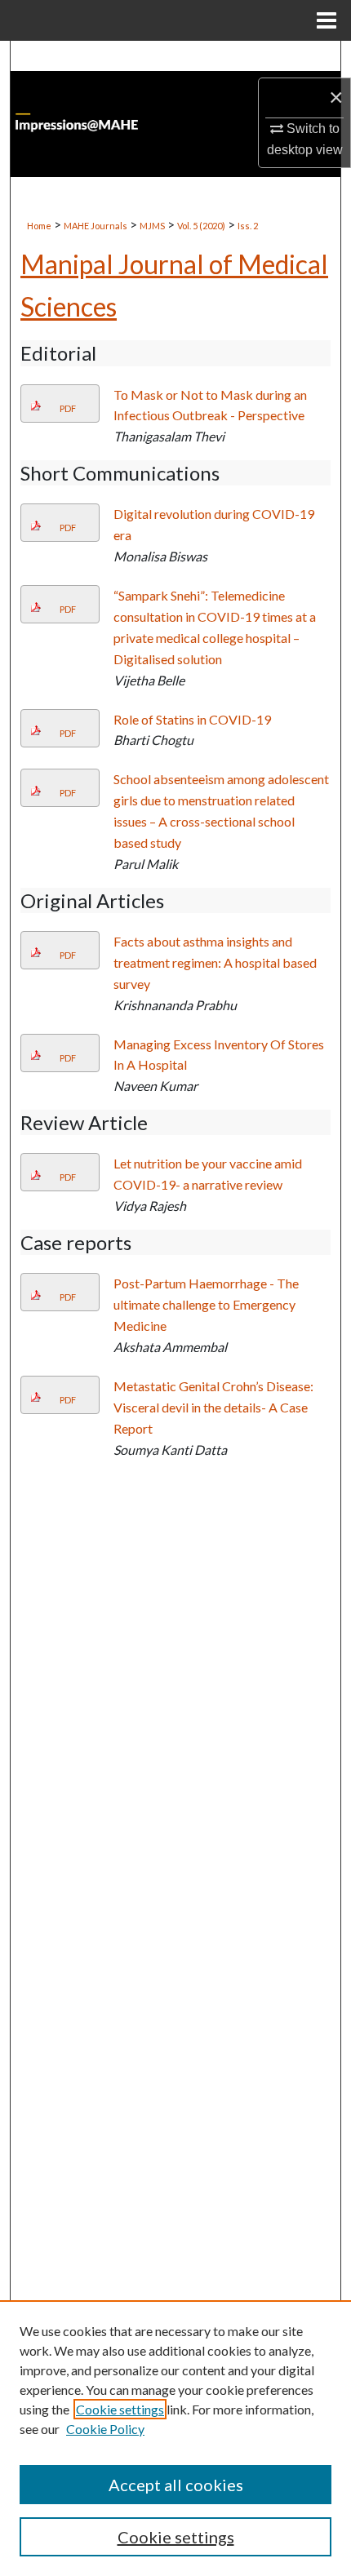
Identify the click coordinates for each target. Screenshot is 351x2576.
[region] (175, 2438)
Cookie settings (120, 2409)
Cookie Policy (105, 2429)
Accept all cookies (176, 2485)
